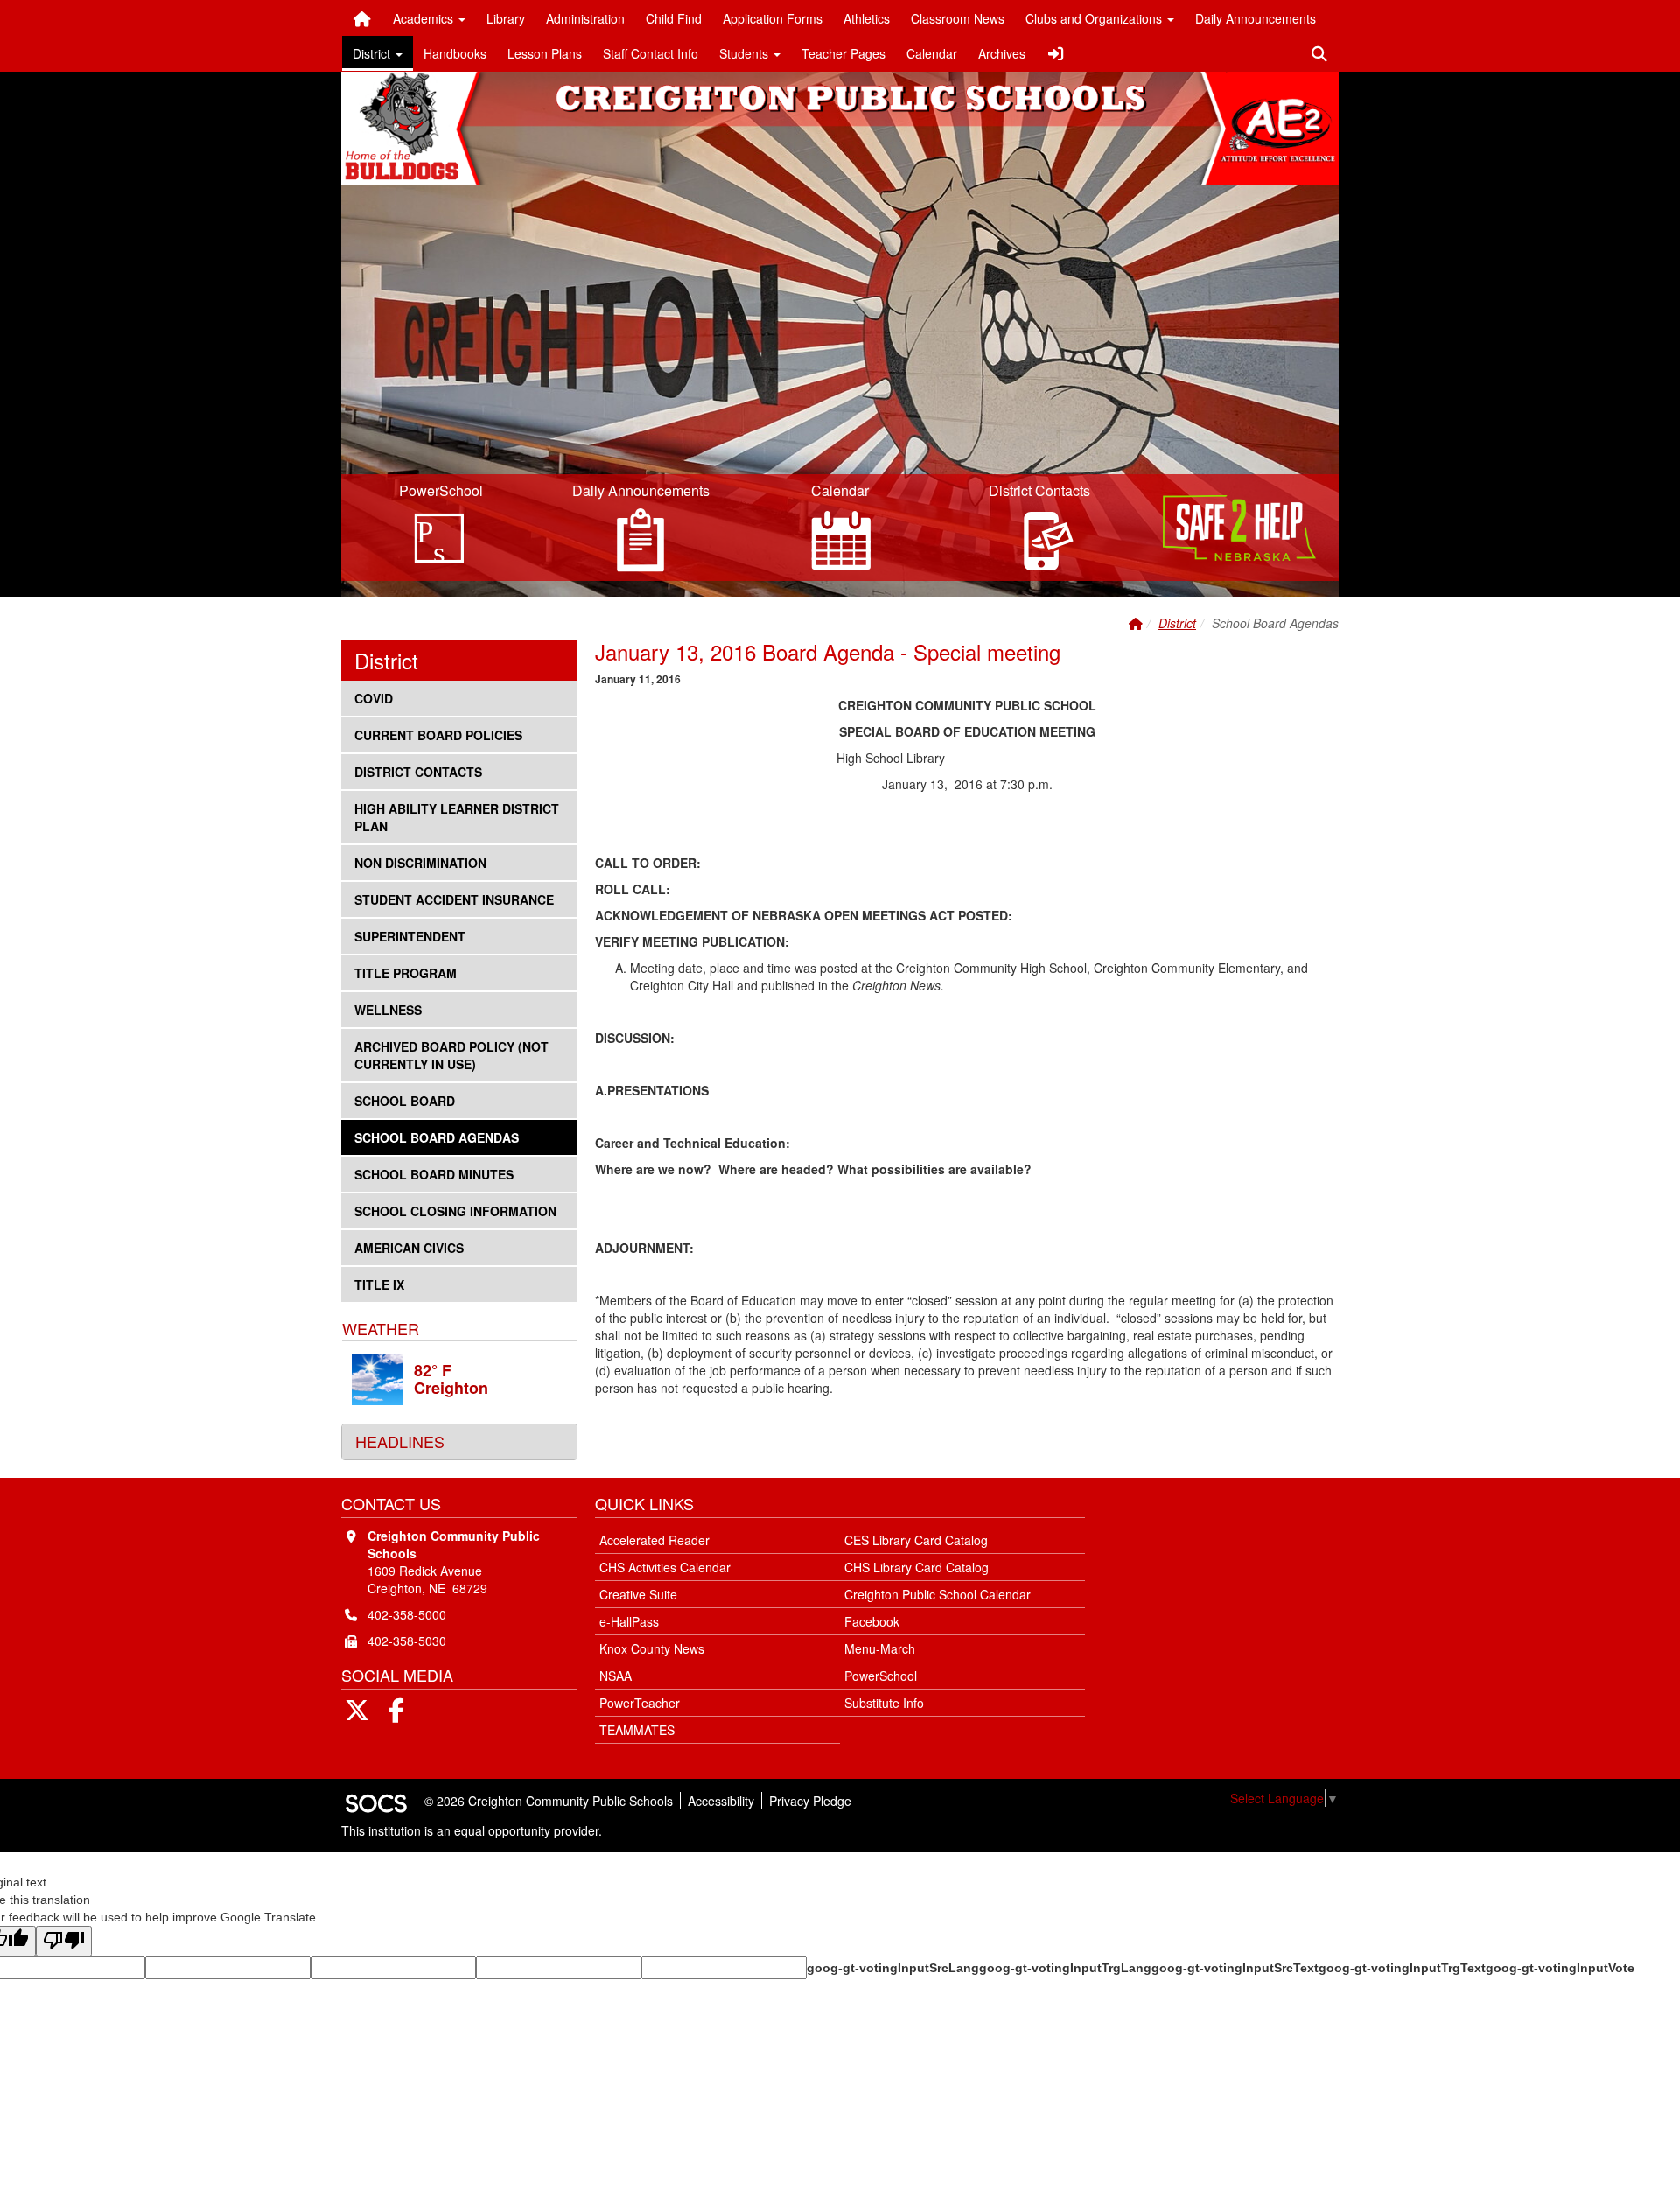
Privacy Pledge (810, 1801)
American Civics (409, 1247)
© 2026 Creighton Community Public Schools (549, 1801)
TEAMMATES (637, 1730)
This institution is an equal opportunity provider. (472, 1830)
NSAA (616, 1676)
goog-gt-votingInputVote (1560, 1968)
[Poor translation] (64, 1941)
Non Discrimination (420, 862)
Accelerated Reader (654, 1540)
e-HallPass (629, 1621)
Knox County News (652, 1648)
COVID (382, 698)
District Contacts (418, 771)
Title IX (382, 1284)
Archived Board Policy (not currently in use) (451, 1055)
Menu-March (880, 1648)
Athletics (867, 18)
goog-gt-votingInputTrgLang (1065, 1968)
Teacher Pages (843, 53)
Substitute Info (884, 1703)
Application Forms (773, 18)
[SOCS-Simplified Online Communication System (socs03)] (375, 1801)
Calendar (932, 53)
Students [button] (745, 53)
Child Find (674, 18)
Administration (585, 18)
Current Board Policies (438, 735)
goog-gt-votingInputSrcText (1235, 1968)
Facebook (872, 1621)
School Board (404, 1100)
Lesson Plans (545, 53)
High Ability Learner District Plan (456, 817)
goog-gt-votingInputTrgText (1402, 1968)
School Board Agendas (436, 1137)
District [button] (373, 53)
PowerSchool (881, 1676)
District (1177, 623)
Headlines (400, 1441)
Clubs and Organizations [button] (1095, 18)
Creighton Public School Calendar (938, 1594)
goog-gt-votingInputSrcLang (893, 1968)
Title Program (405, 973)
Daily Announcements (1256, 18)
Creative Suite (638, 1594)
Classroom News (958, 18)
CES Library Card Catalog (916, 1540)
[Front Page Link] (362, 18)
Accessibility (721, 1801)
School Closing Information (455, 1210)
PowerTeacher (640, 1703)
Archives (1002, 53)
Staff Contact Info (651, 53)
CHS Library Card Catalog (917, 1567)
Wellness (388, 1009)
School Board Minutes (434, 1174)
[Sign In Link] (1056, 53)
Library (506, 18)
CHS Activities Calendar (665, 1567)
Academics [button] (425, 18)
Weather (381, 1328)
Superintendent (409, 936)
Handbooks (455, 53)
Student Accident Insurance (454, 899)
